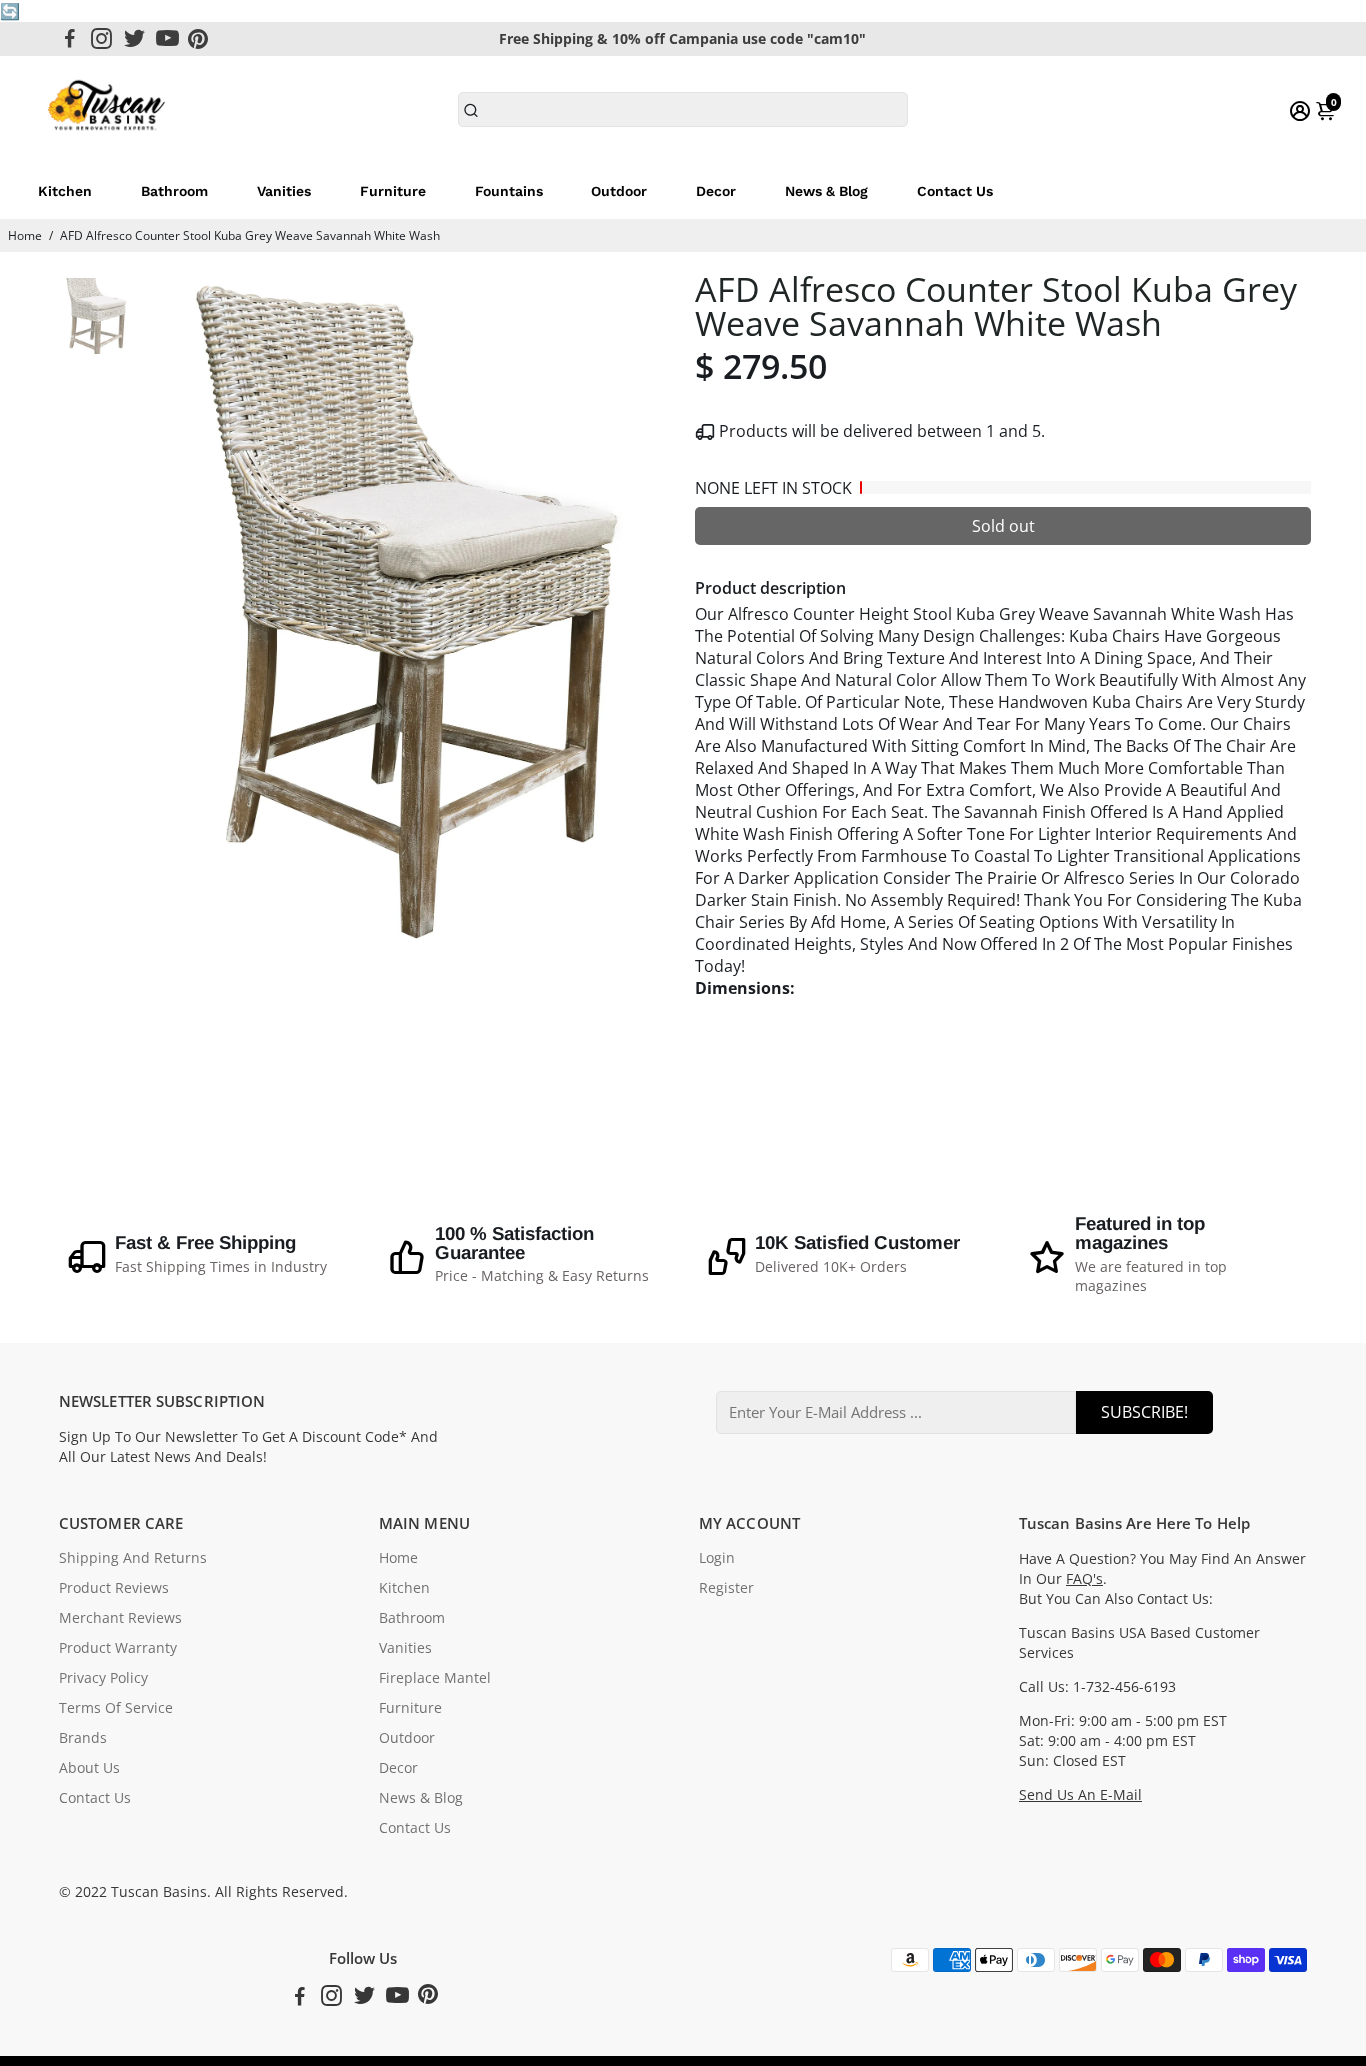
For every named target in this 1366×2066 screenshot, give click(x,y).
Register (726, 1588)
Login (717, 1558)
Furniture (393, 191)
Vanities (284, 191)
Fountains (509, 191)
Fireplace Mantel (435, 1678)
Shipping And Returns (133, 1558)
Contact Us (955, 191)
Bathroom (174, 191)
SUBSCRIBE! (1144, 1412)
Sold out (1003, 526)
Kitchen (65, 191)
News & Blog (826, 191)
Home (25, 235)
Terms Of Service (116, 1708)
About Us (89, 1768)
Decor (716, 191)
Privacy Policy (103, 1678)
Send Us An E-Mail (1080, 1795)
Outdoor (619, 191)
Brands (83, 1738)
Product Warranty (118, 1648)
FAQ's (1084, 1579)
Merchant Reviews (120, 1618)
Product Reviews (114, 1588)
